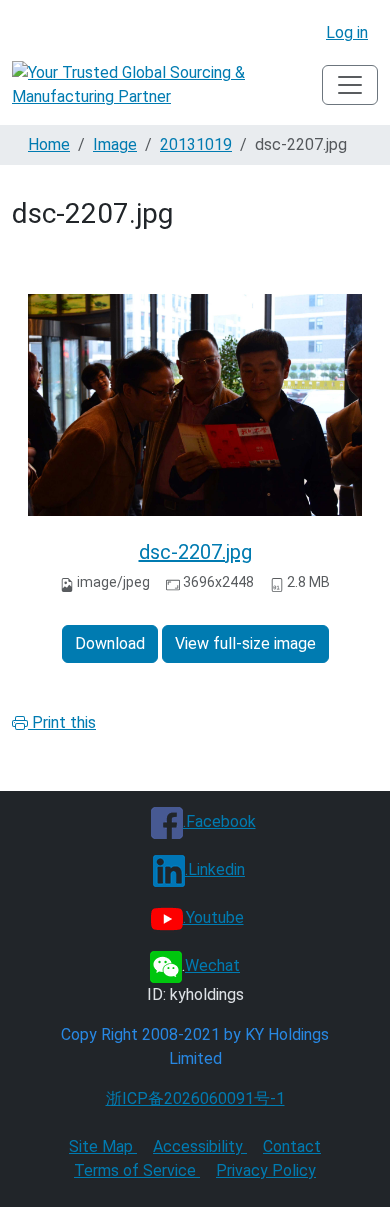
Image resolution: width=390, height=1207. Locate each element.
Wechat (212, 965)
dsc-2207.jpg (195, 552)
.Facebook (219, 821)
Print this (62, 722)
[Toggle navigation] (350, 85)
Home (49, 144)
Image (115, 144)
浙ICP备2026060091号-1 (195, 1098)
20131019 (196, 144)
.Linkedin (215, 869)
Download (110, 643)
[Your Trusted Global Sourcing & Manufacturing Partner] (167, 85)
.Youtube (213, 917)
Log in (347, 32)
